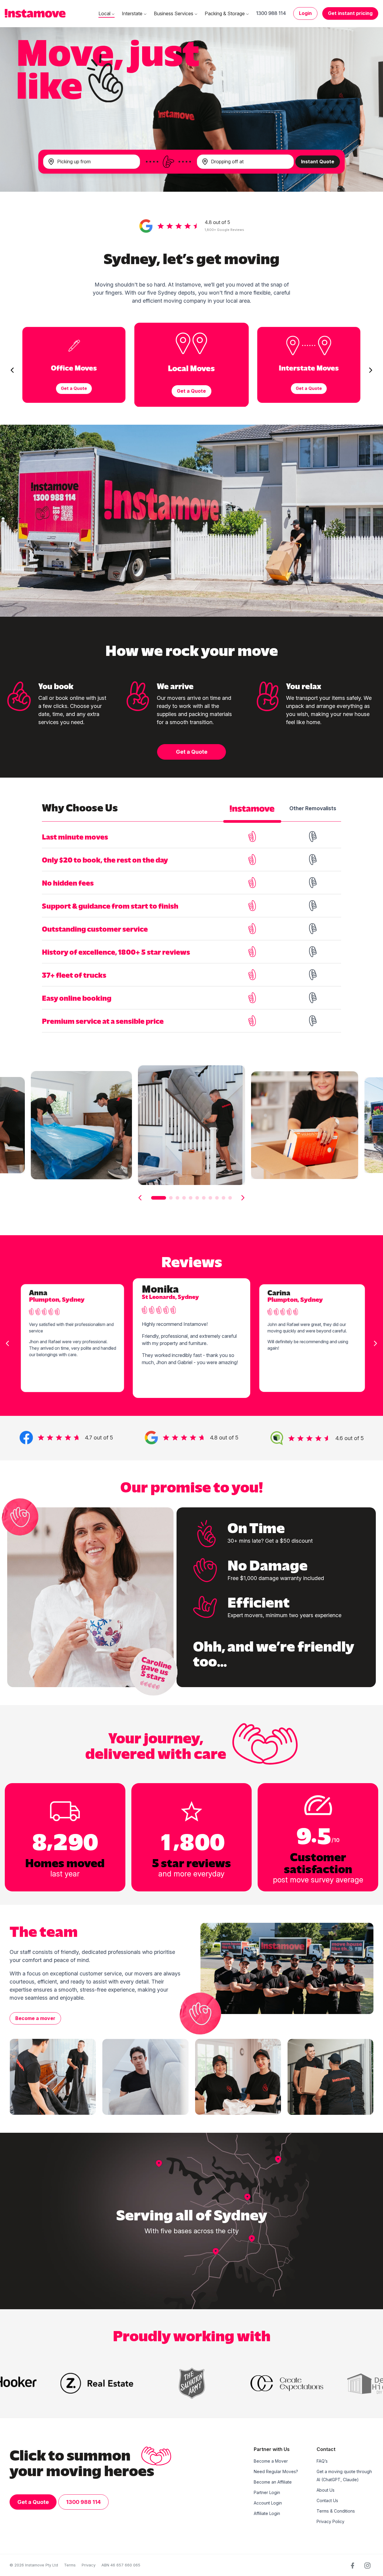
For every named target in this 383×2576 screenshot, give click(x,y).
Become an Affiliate (273, 2482)
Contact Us (327, 2500)
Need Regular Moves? (276, 2471)
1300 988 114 (271, 13)
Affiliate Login (267, 2513)
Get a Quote (192, 752)
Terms (70, 2565)
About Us (326, 2490)
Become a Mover (271, 2461)
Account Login (268, 2503)
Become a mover (35, 2018)
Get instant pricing (350, 13)
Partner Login (267, 2492)
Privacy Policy (330, 2521)
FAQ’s (322, 2461)
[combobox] (92, 162)
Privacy (89, 2565)
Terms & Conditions (336, 2511)
